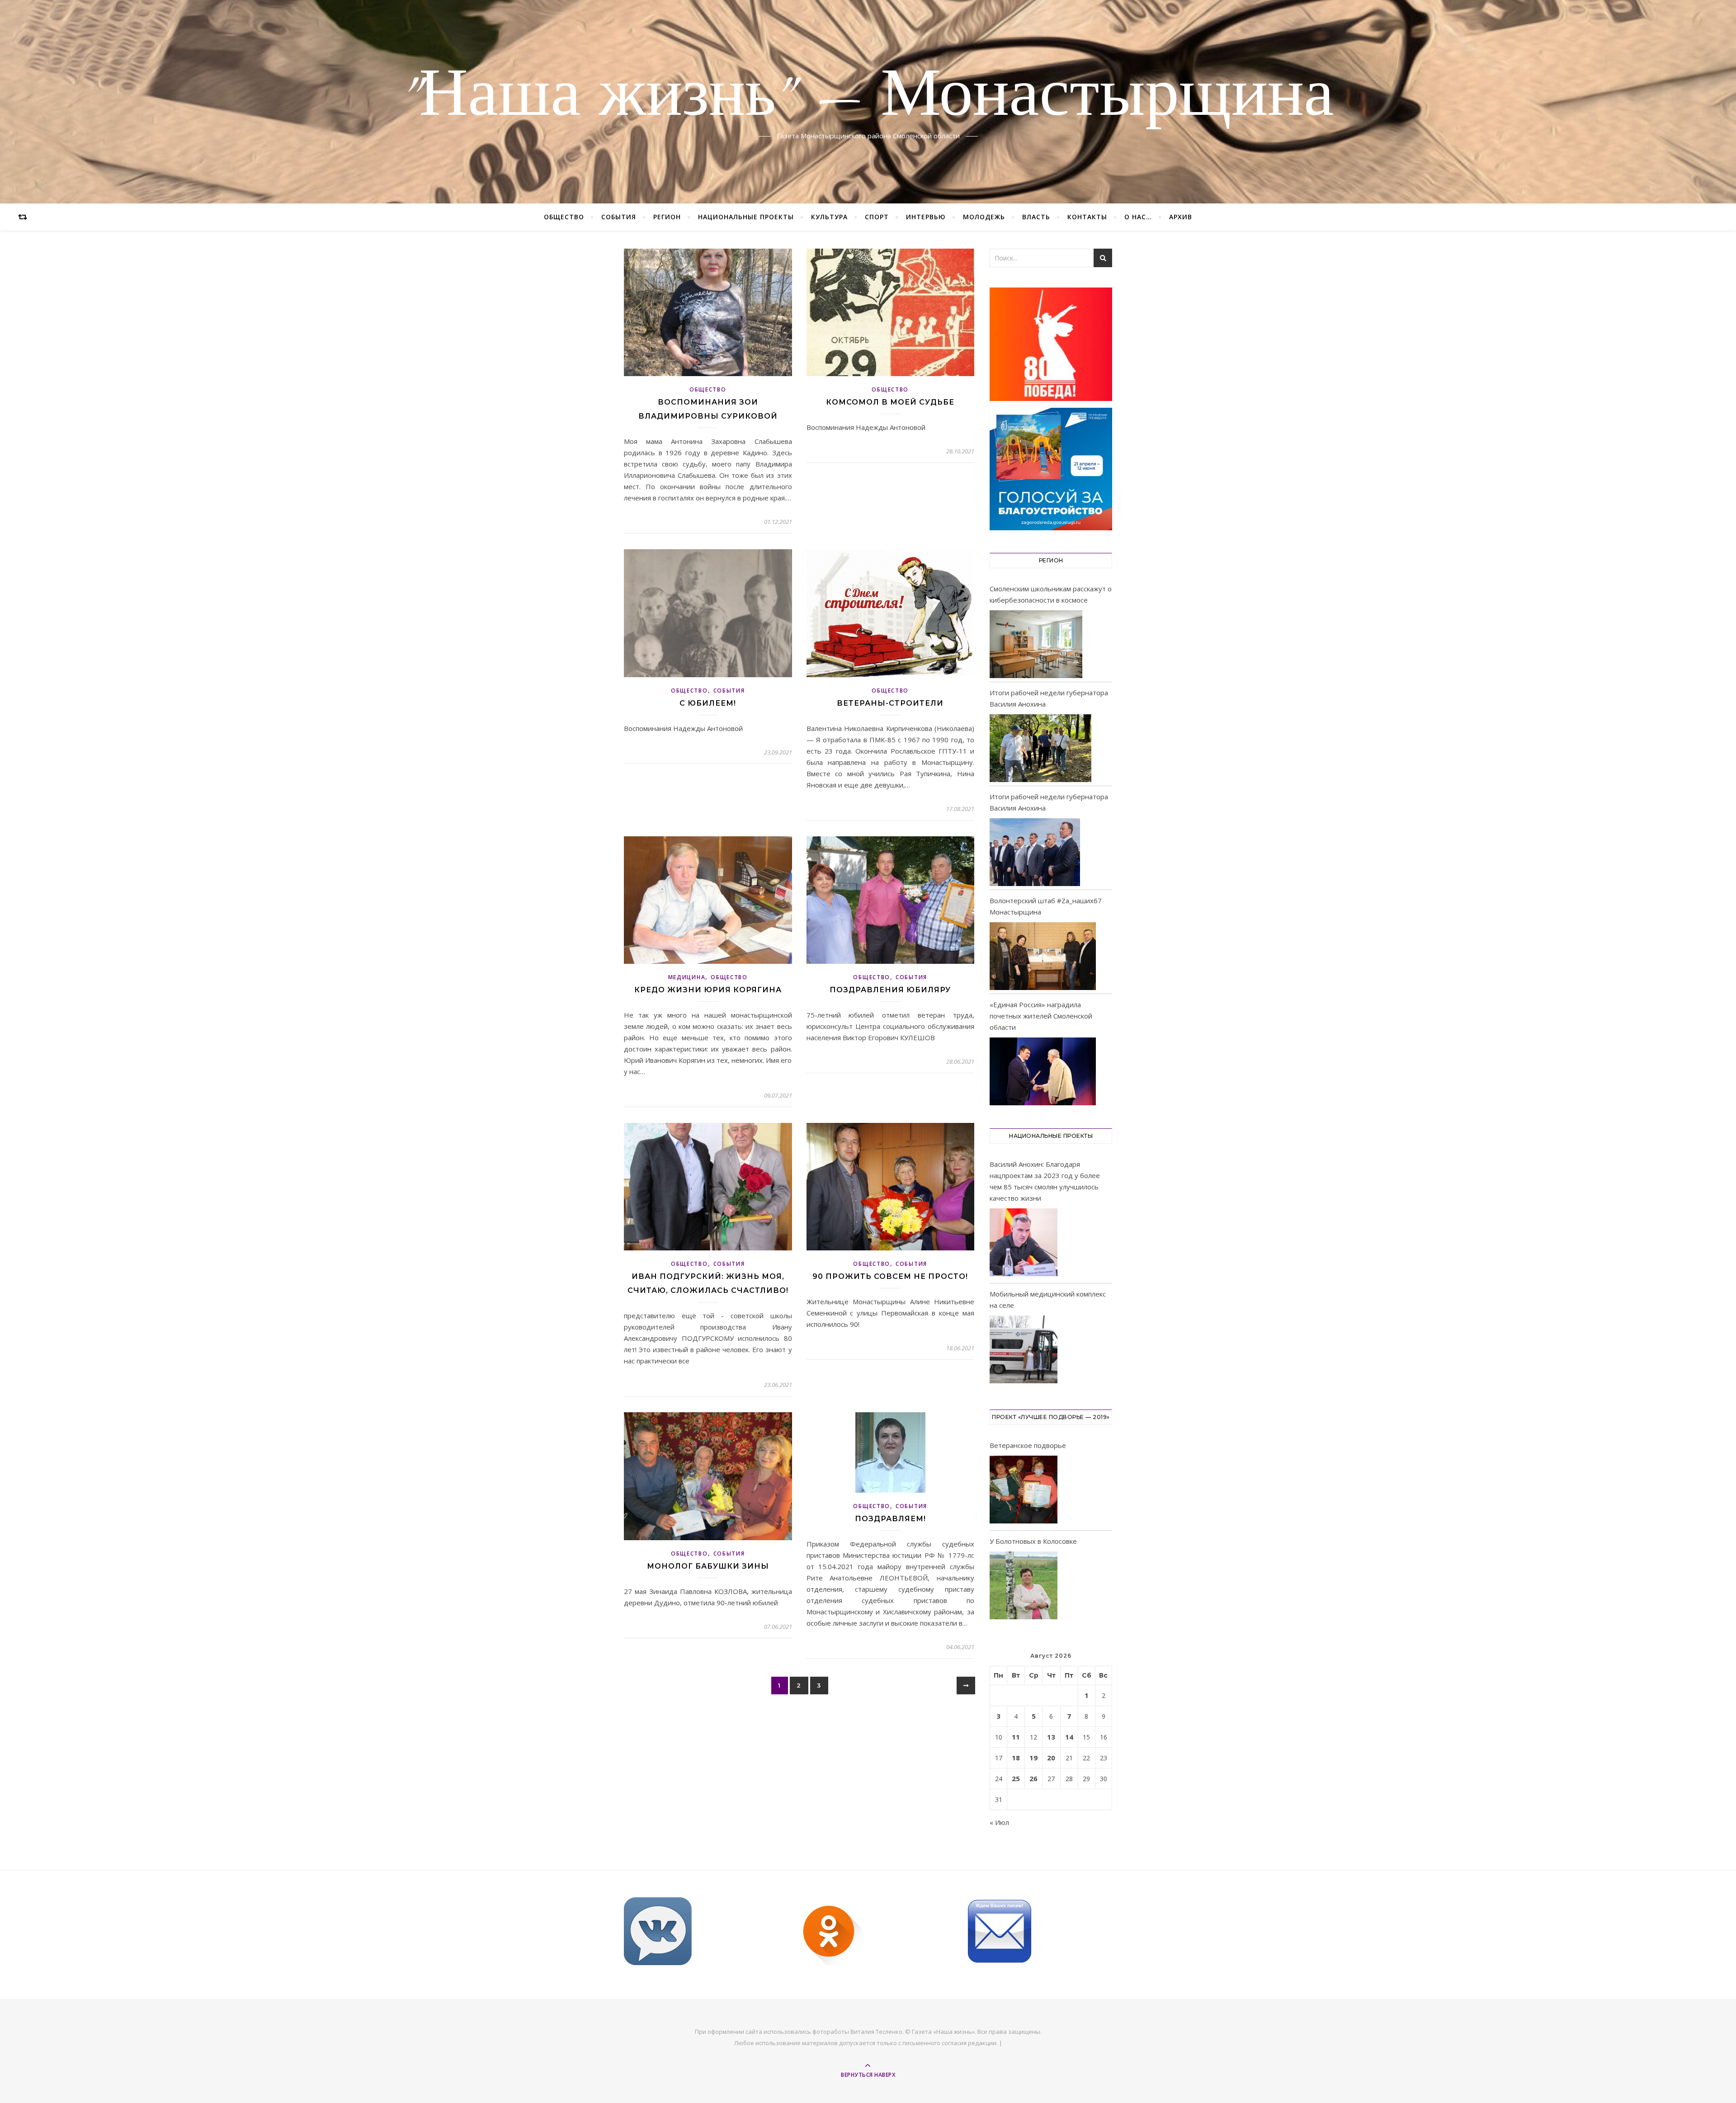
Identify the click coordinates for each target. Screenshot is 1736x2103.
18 (1016, 1758)
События (619, 217)
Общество (564, 217)
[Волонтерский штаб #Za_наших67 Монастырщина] (1043, 956)
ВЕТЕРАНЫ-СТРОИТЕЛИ (890, 703)
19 (1033, 1758)
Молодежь (984, 217)
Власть (1036, 217)
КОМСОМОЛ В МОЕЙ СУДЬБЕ (890, 402)
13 (1051, 1737)
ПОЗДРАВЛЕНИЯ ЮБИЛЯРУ (890, 990)
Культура (829, 217)
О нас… (1138, 217)
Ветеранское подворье (1028, 1445)
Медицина (687, 977)
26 (1033, 1778)
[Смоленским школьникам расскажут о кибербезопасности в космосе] (1036, 644)
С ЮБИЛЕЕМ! (708, 703)
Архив (1181, 217)
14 (1069, 1737)
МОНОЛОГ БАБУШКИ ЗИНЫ (708, 1566)
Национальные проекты (746, 217)
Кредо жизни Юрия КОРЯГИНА (708, 990)
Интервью (926, 217)
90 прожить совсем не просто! (890, 1276)
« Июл (999, 1822)
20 (1051, 1758)
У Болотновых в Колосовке (1033, 1541)
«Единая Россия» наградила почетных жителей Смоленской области (1041, 1016)
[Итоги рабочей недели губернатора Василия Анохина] (1040, 748)
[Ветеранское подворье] (1024, 1491)
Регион (667, 217)
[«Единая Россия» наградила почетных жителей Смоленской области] (1043, 1071)
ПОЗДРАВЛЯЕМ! (890, 1519)
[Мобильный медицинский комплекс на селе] (1024, 1351)
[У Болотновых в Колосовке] (1024, 1587)
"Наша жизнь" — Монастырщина (868, 96)
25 (1016, 1778)
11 (1016, 1737)
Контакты (1087, 217)
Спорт (877, 217)
